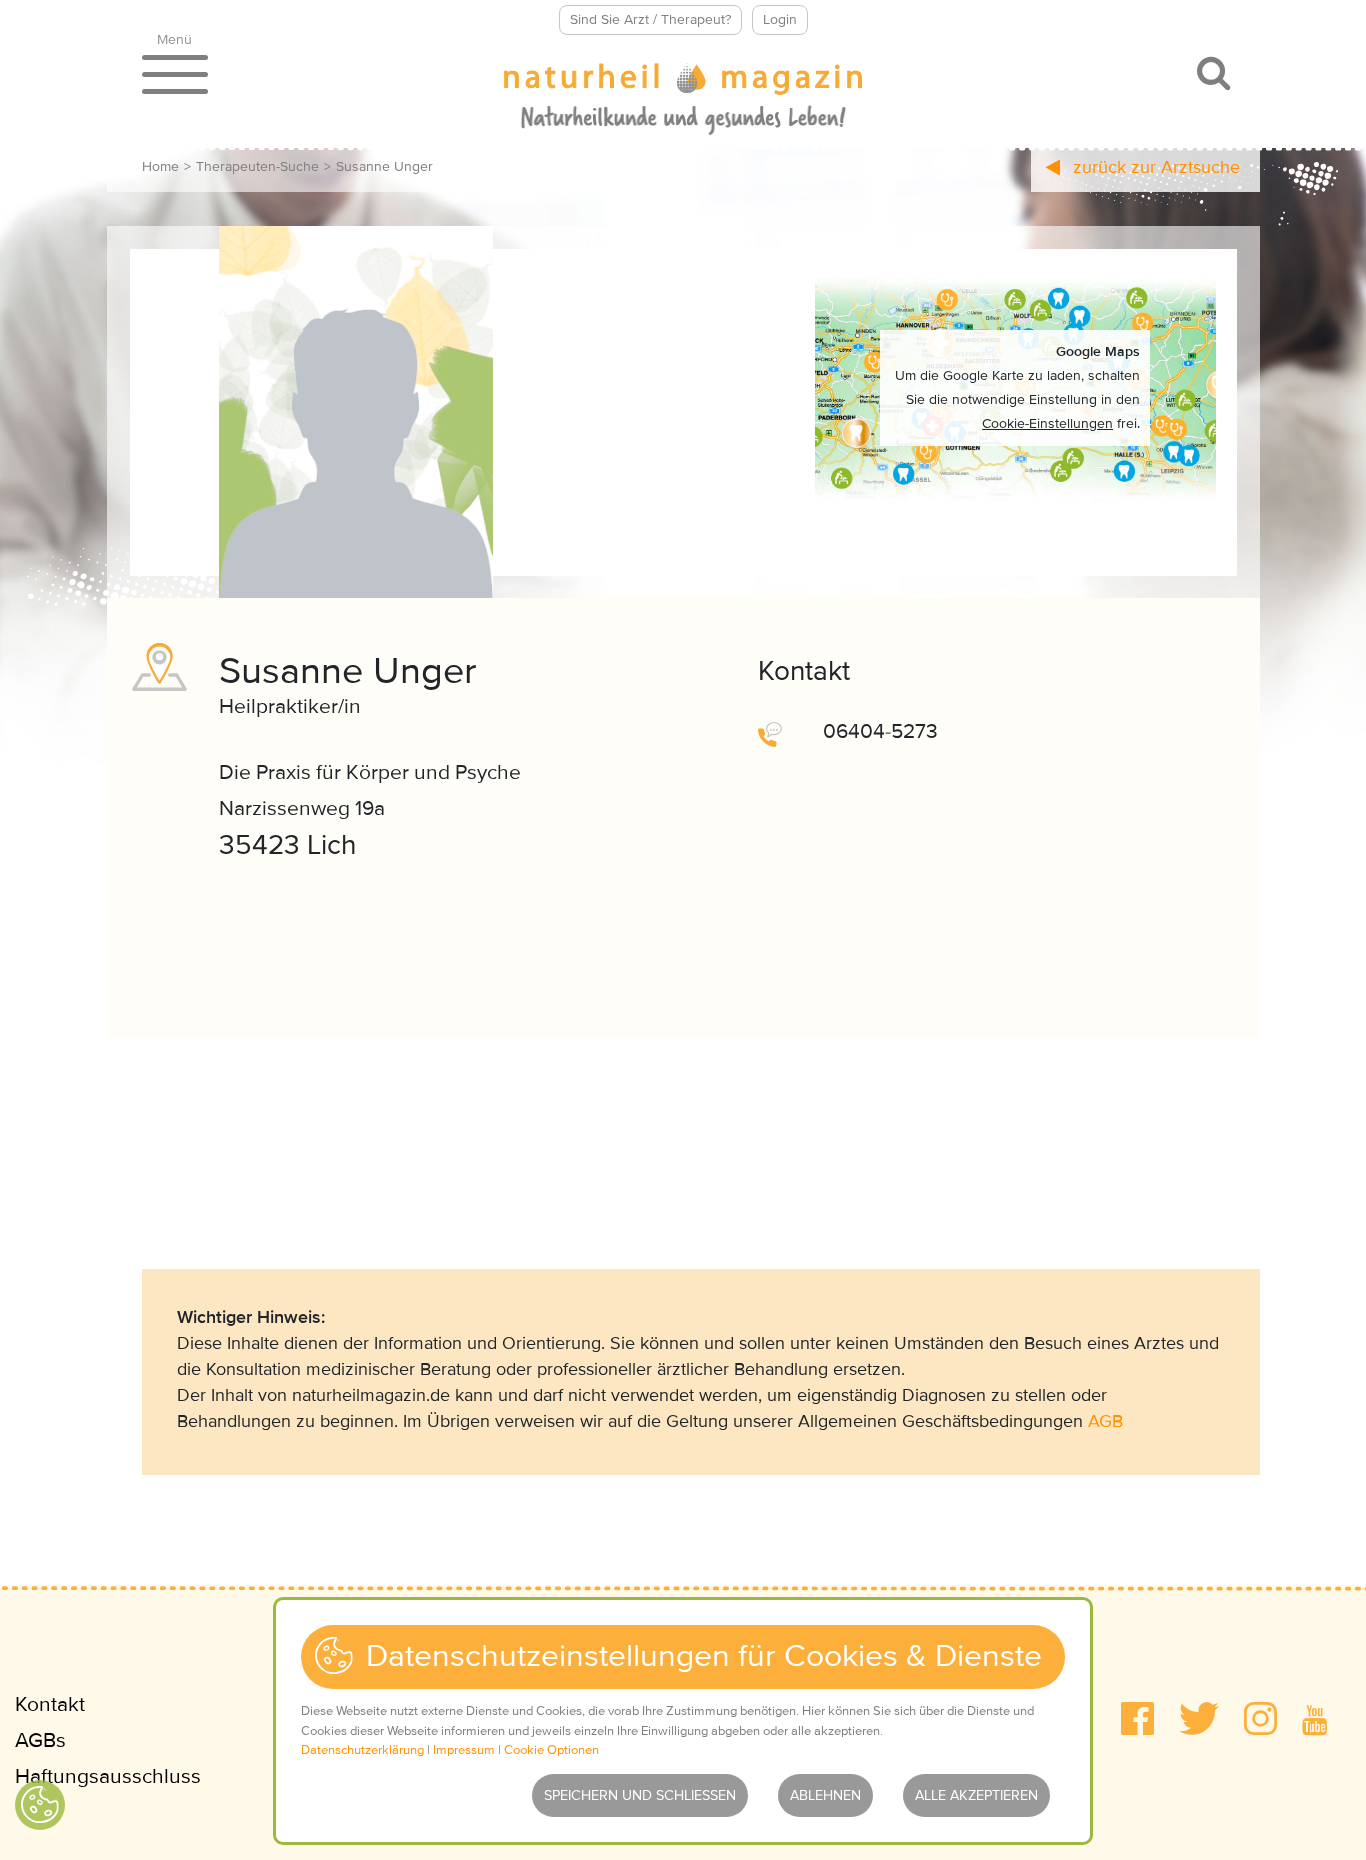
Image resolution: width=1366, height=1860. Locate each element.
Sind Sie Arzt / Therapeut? (650, 19)
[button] (1137, 1718)
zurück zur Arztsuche (1154, 167)
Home (160, 166)
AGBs (40, 1740)
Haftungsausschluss (108, 1776)
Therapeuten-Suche (257, 166)
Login (780, 19)
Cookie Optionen (551, 1750)
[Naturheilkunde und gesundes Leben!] (683, 101)
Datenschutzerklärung (362, 1750)
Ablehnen (825, 1795)
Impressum (464, 1750)
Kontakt (50, 1704)
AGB (1105, 1421)
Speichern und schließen (640, 1795)
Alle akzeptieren (976, 1795)
